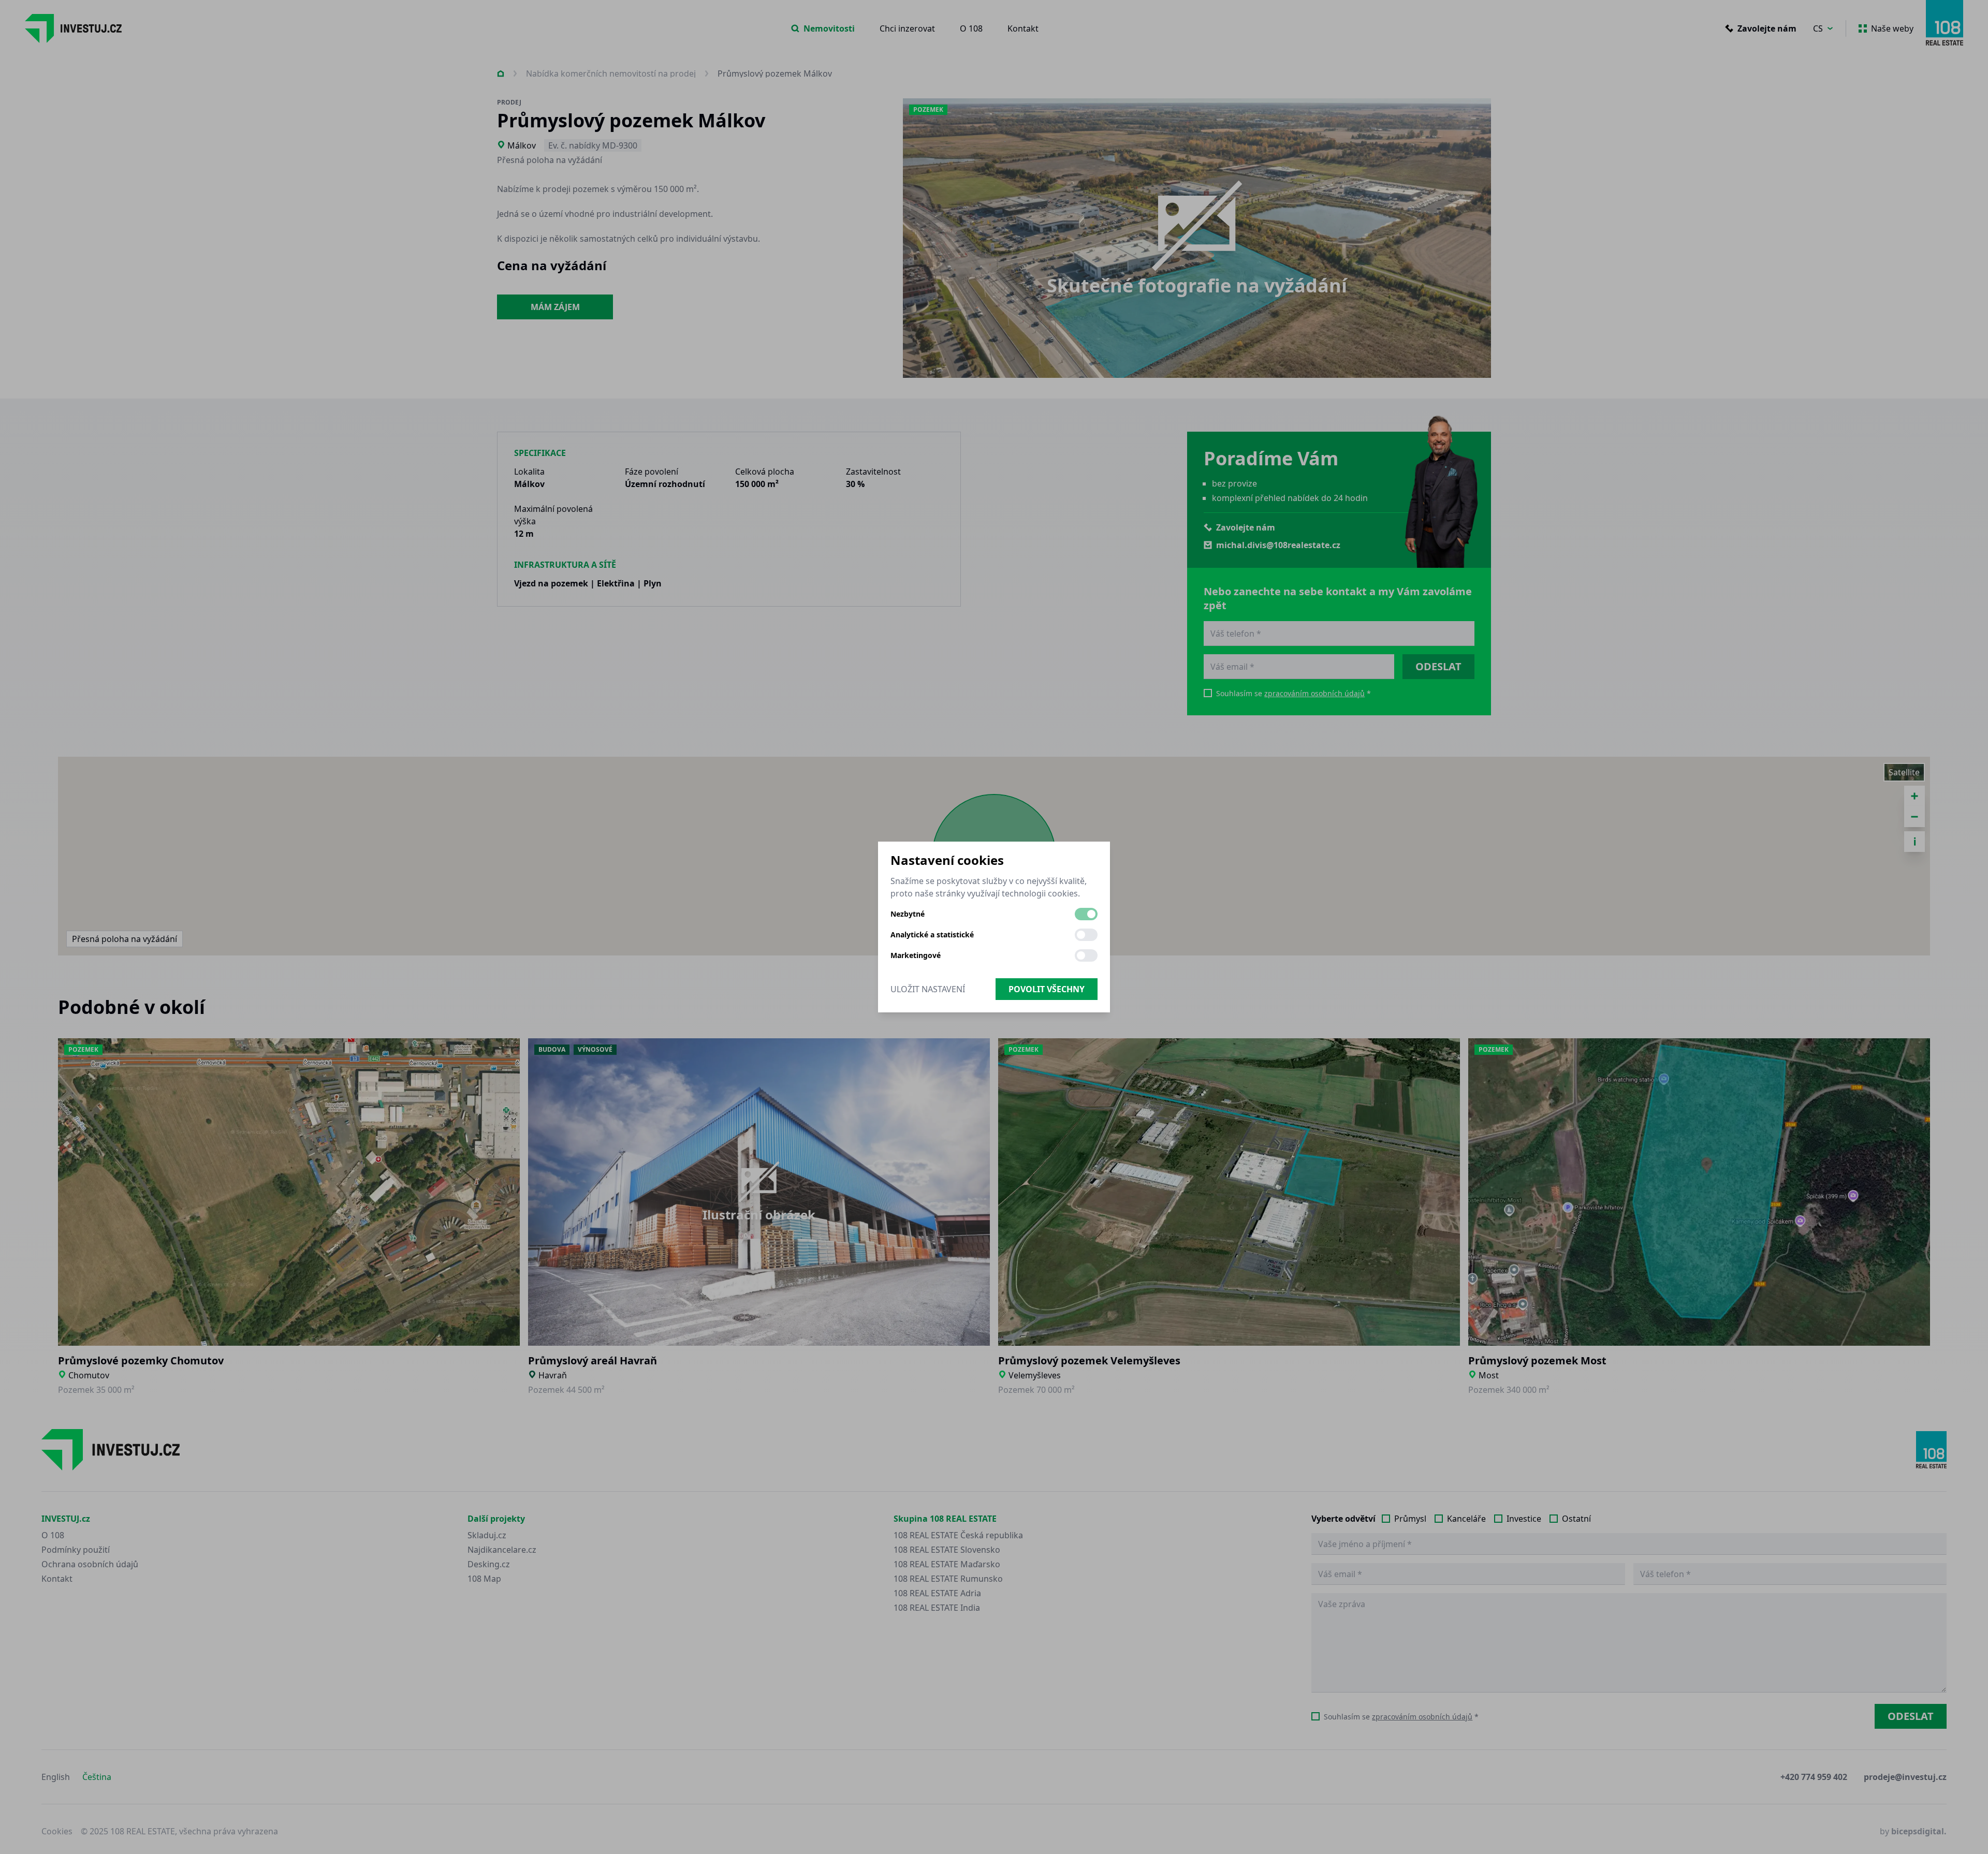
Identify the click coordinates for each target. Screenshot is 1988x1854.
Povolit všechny (1047, 989)
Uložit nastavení (928, 989)
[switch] (1086, 914)
